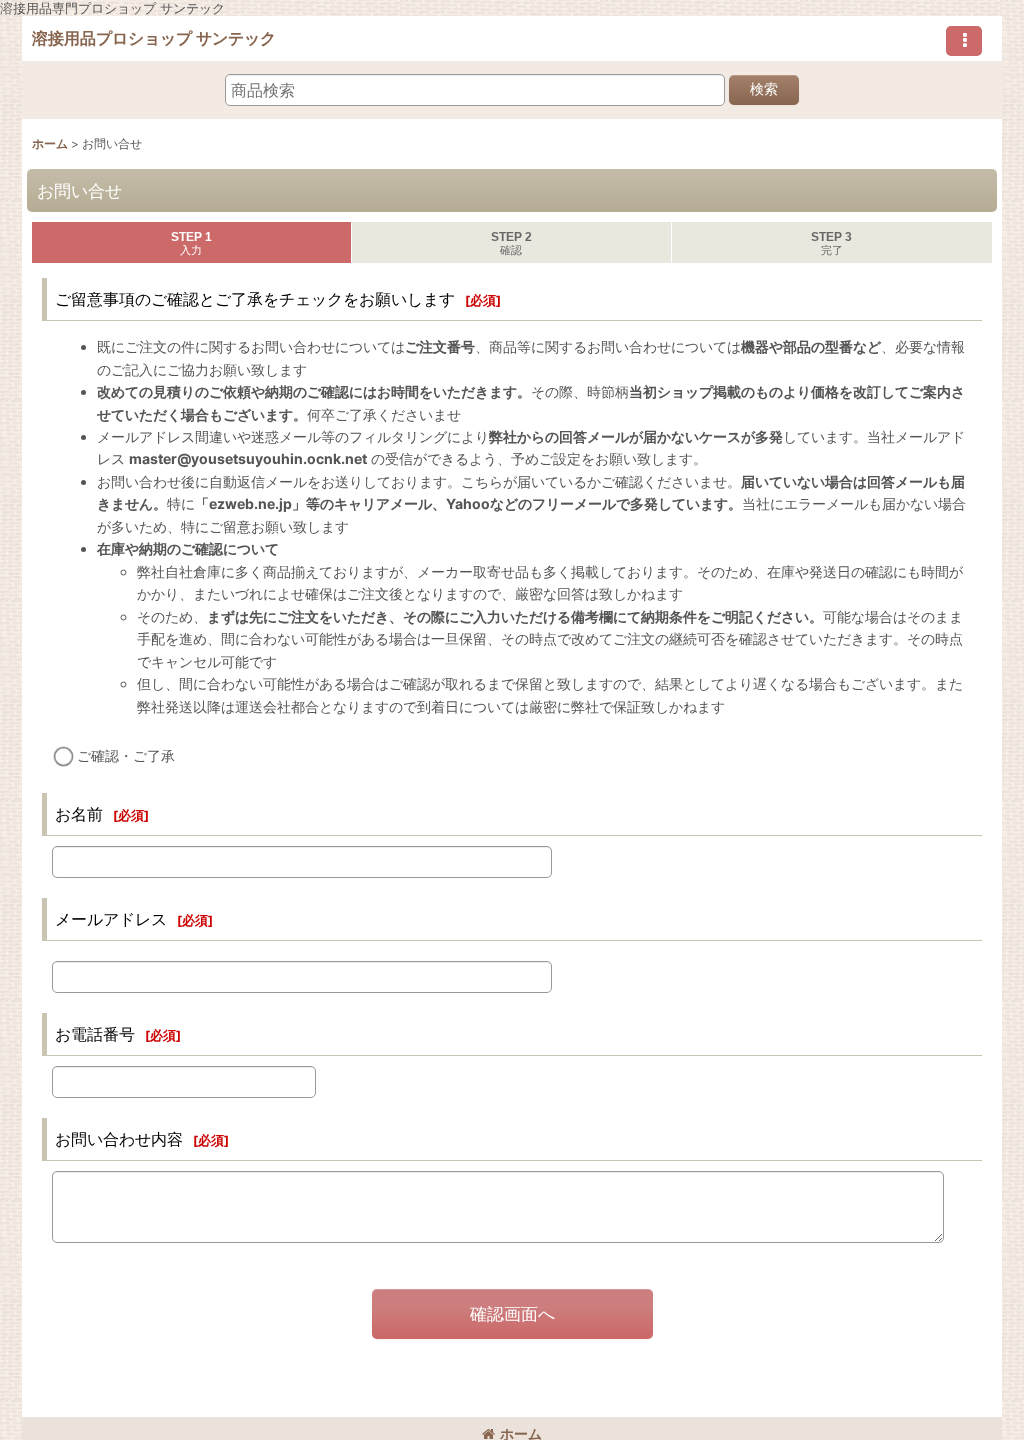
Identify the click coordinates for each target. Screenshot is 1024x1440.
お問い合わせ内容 (119, 1139)
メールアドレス (111, 919)
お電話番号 (95, 1034)
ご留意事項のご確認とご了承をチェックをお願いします (255, 299)
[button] (964, 41)
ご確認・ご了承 (126, 755)
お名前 (79, 814)
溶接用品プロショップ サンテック (154, 38)
